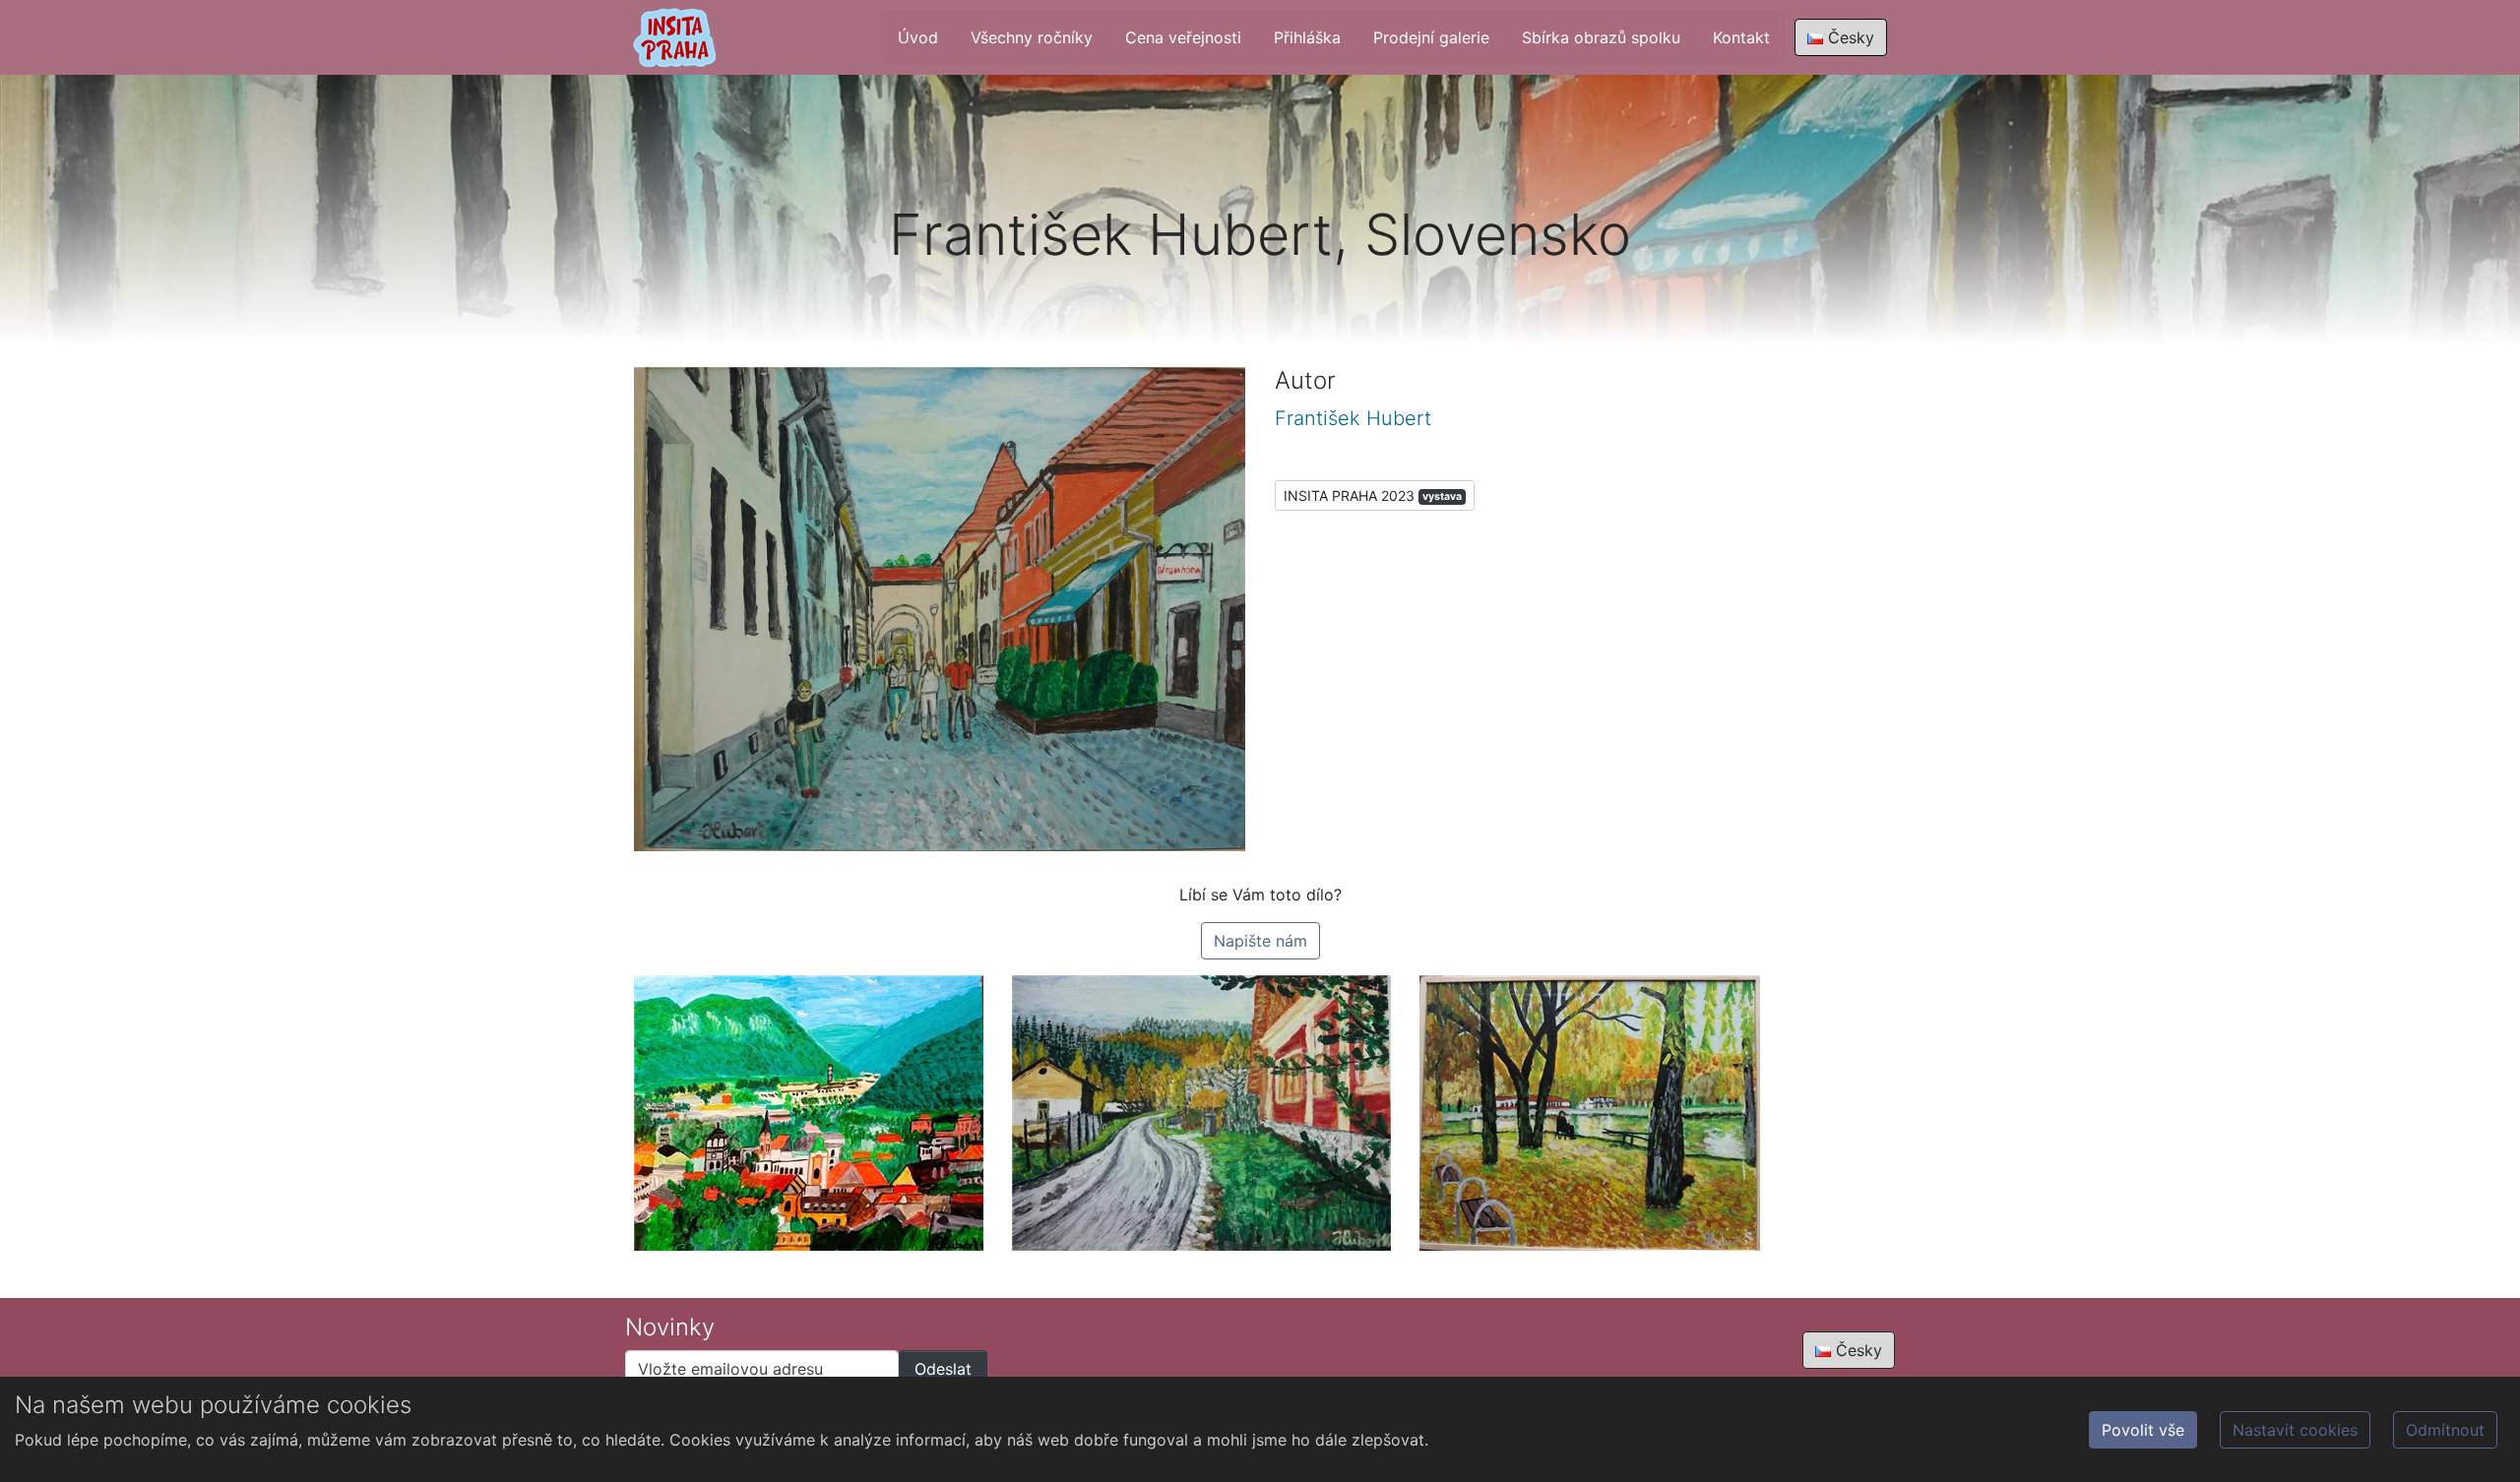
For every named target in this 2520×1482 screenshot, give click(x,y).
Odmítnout (2445, 1430)
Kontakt (1741, 37)
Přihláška (1307, 37)
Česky (1849, 37)
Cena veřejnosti (1183, 37)
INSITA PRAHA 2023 (1373, 495)
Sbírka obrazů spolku (1601, 37)
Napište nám (1260, 941)
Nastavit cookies (2295, 1430)
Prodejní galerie (1431, 37)
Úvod (918, 37)
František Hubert (1353, 418)
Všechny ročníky (1032, 37)
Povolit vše (2143, 1430)
